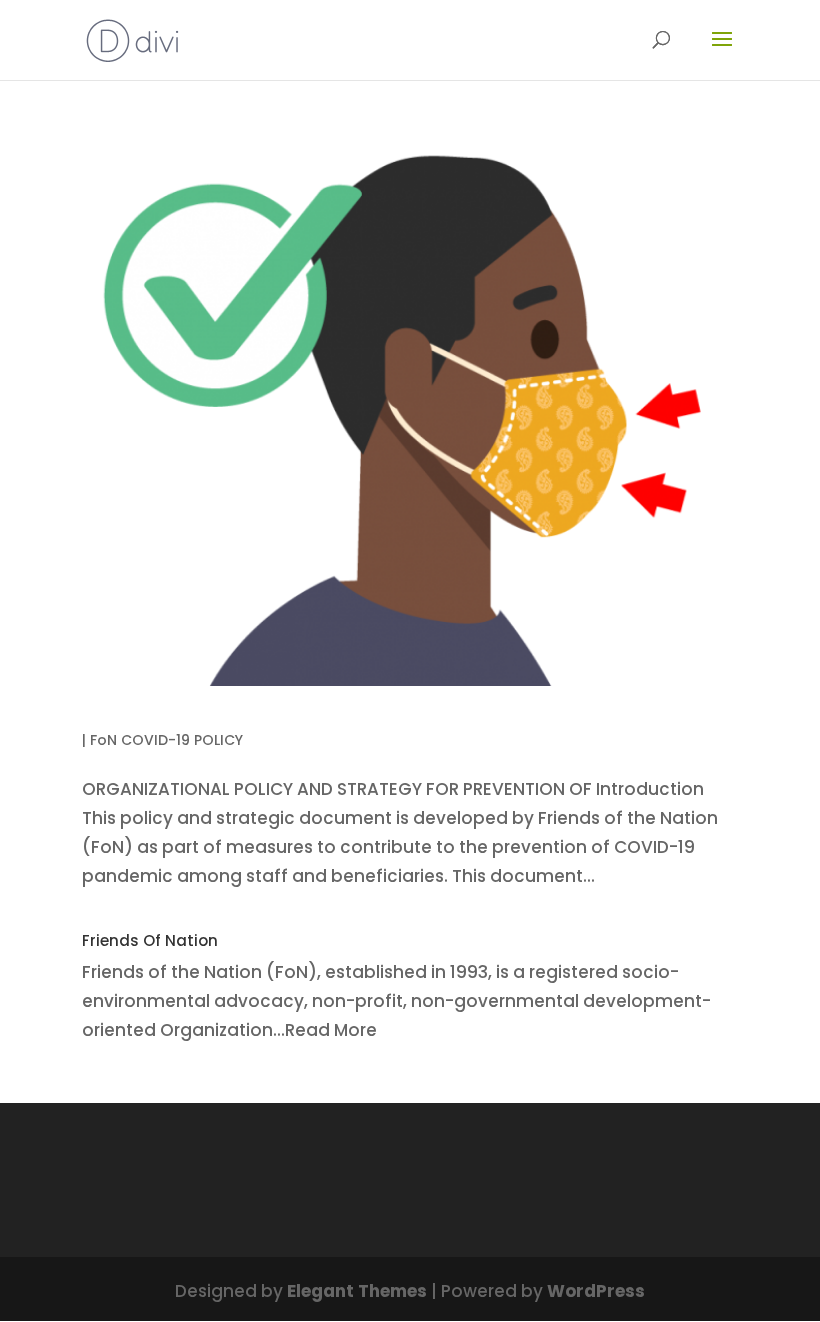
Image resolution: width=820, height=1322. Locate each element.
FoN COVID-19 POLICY (166, 740)
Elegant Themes (357, 1291)
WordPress (596, 1291)
